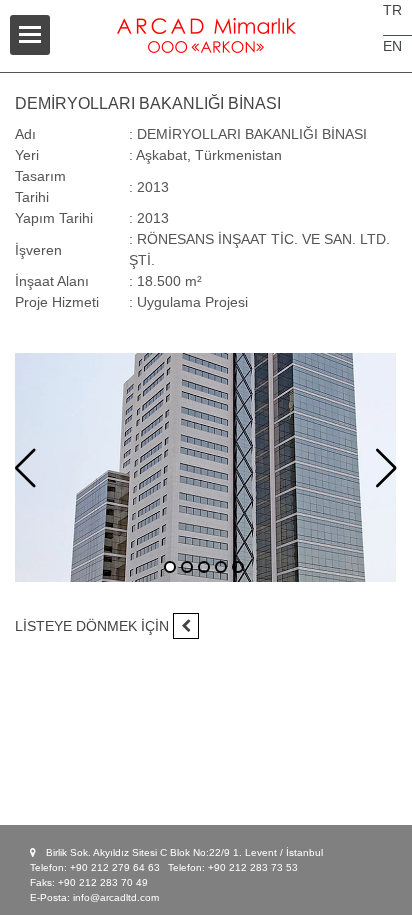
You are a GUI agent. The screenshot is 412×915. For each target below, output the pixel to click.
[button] (170, 567)
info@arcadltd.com (116, 897)
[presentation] (25, 468)
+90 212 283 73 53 (253, 867)
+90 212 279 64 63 (115, 867)
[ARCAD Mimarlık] (206, 25)
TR (392, 10)
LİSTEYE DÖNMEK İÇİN (94, 626)
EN (392, 46)
